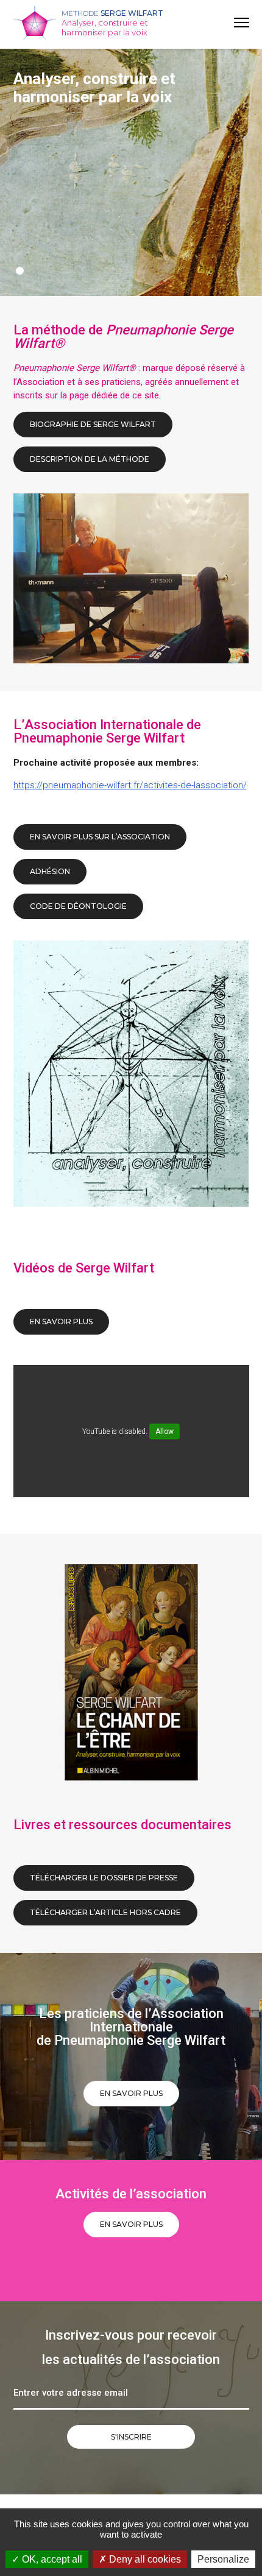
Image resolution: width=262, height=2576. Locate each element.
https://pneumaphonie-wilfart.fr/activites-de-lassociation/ (130, 785)
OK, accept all (51, 2559)
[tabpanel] (131, 168)
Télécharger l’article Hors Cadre (105, 1912)
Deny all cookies (144, 2559)
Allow (165, 1431)
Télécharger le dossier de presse (104, 1878)
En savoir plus (131, 2093)
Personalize (223, 2559)
